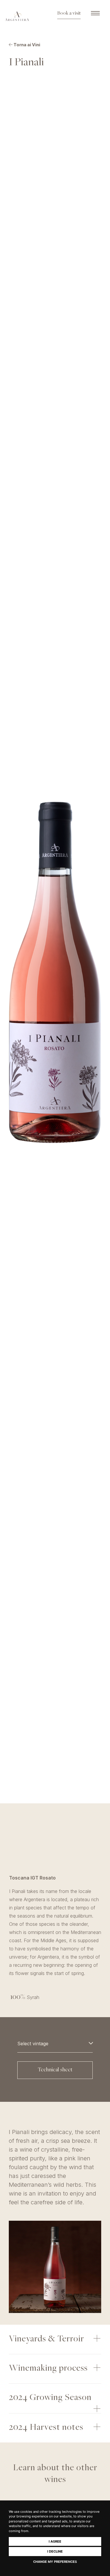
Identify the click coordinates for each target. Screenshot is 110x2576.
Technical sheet (55, 2070)
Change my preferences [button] (55, 2562)
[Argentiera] (17, 16)
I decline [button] (55, 2551)
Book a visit (69, 13)
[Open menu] (95, 13)
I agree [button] (55, 2541)
